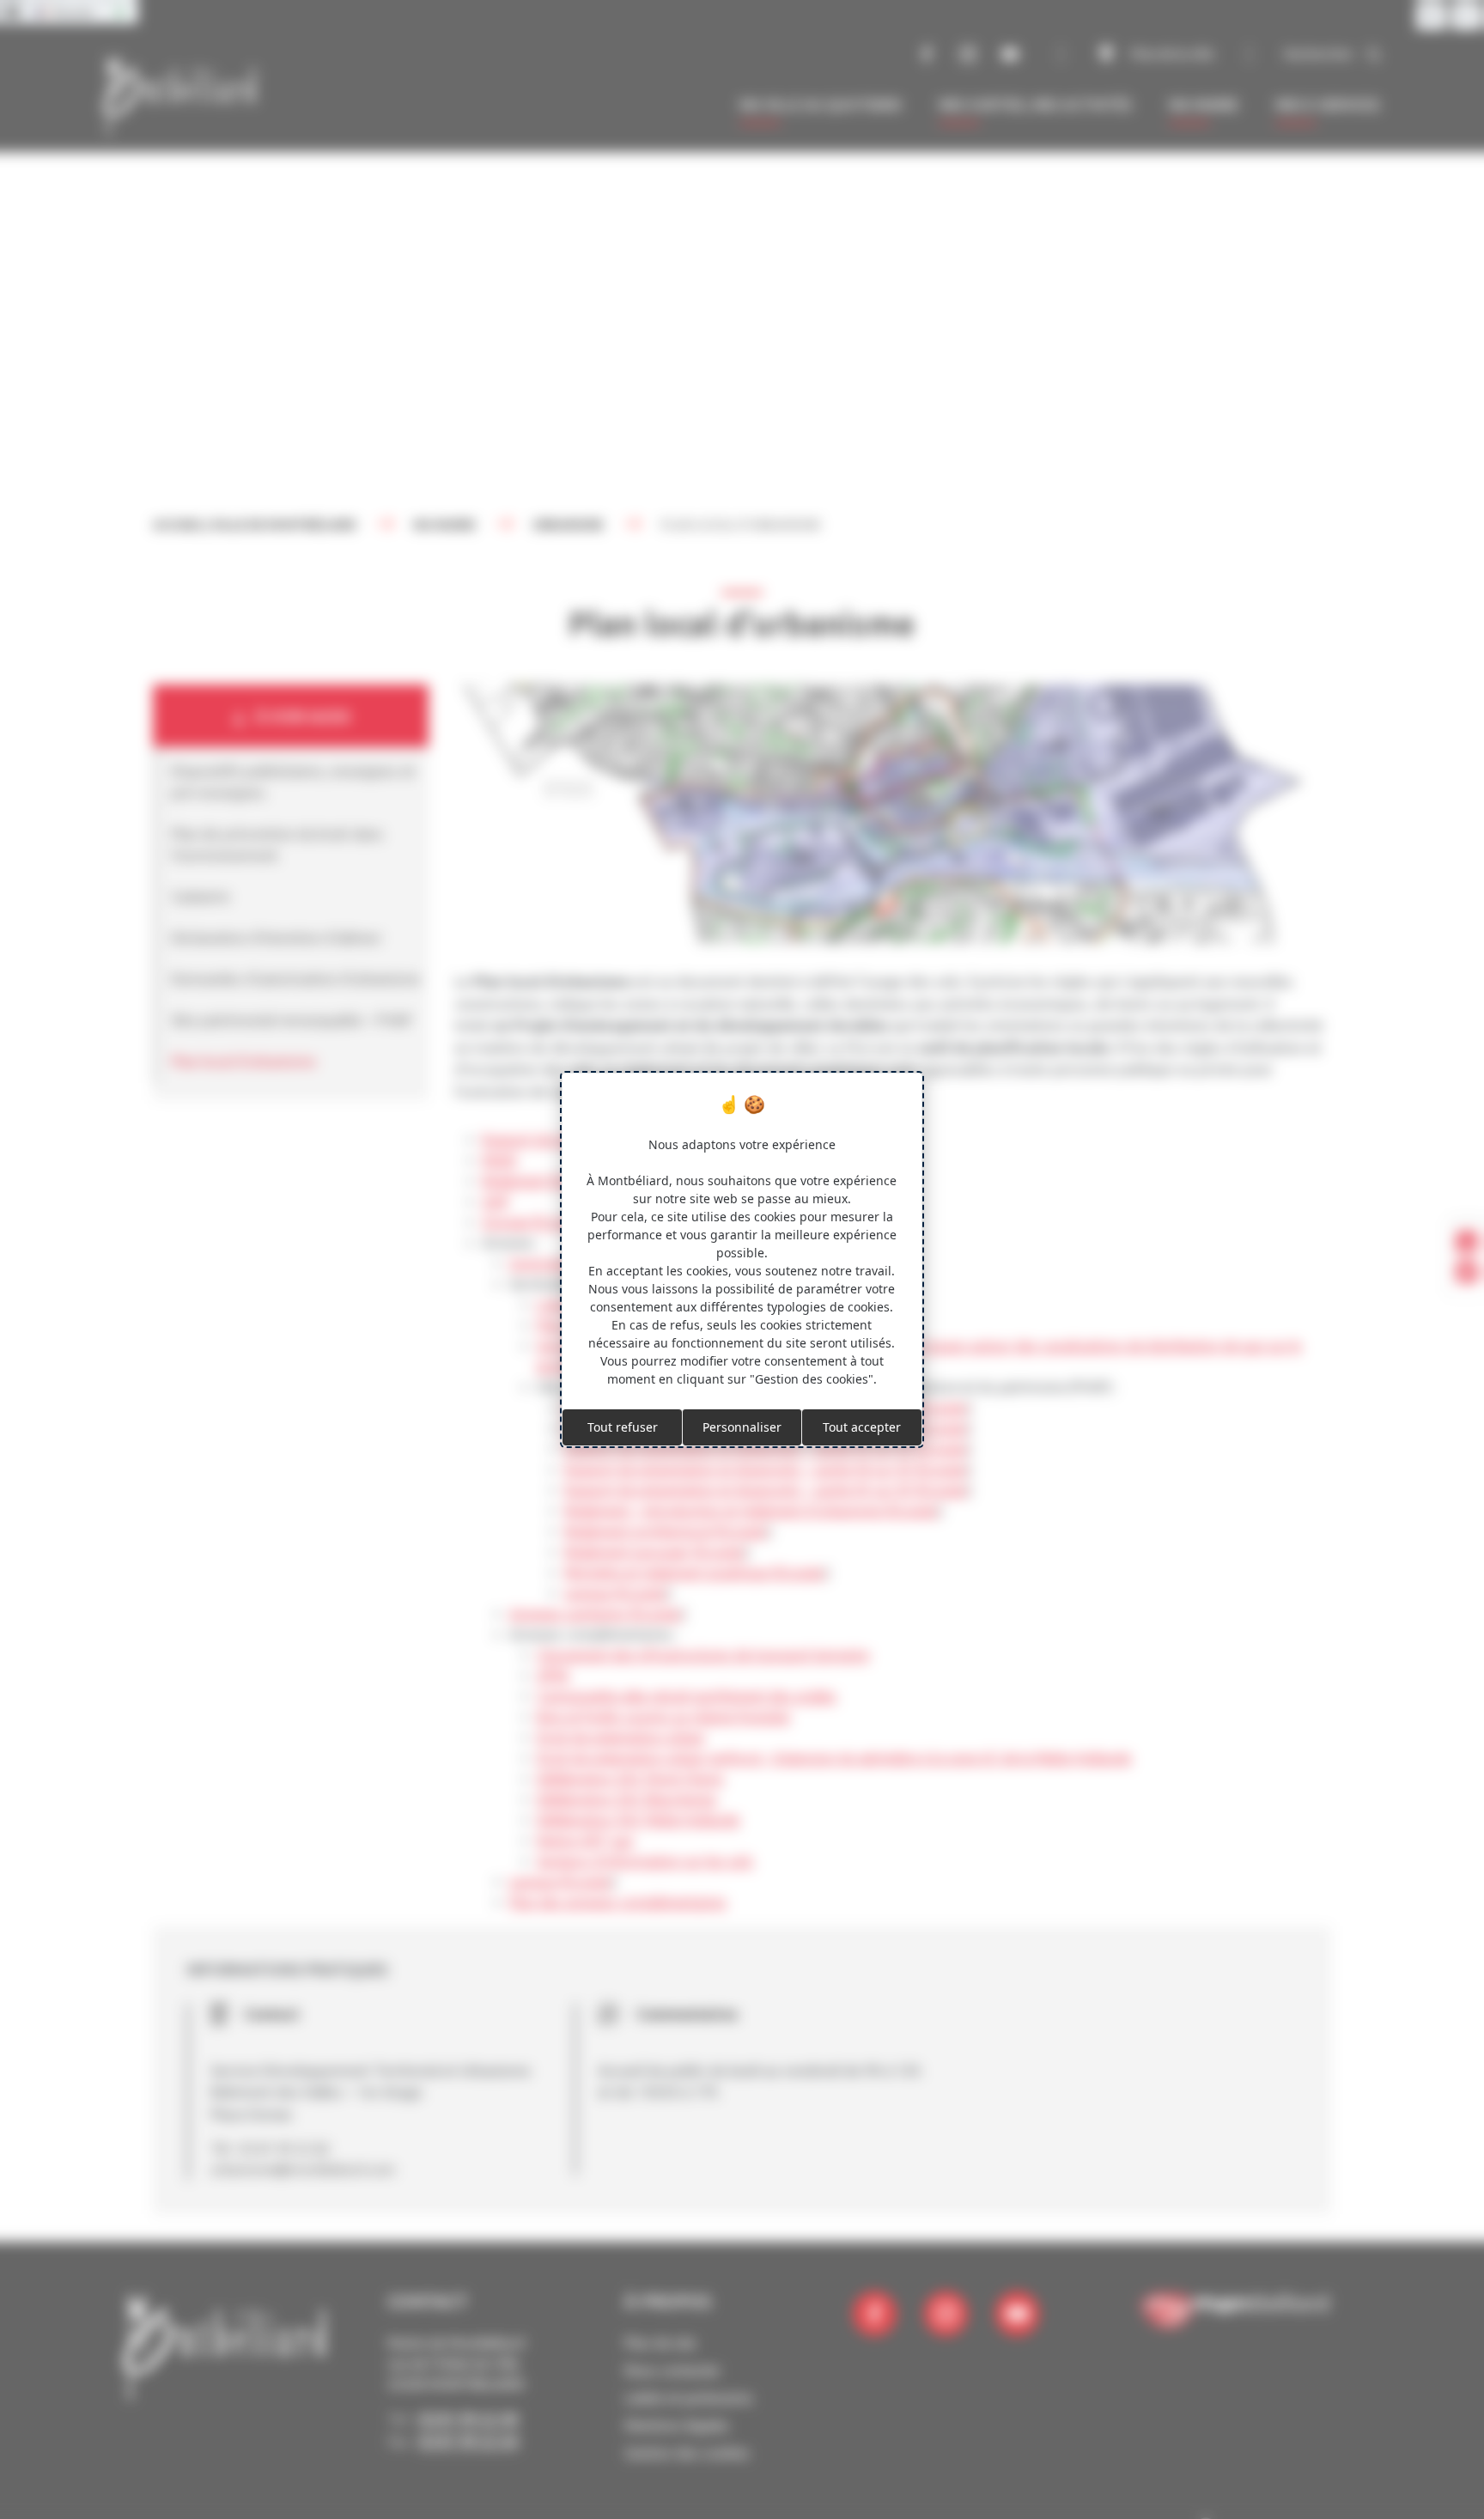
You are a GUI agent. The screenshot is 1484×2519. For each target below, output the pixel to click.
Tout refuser (623, 1427)
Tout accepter (862, 1427)
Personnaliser (742, 1427)
